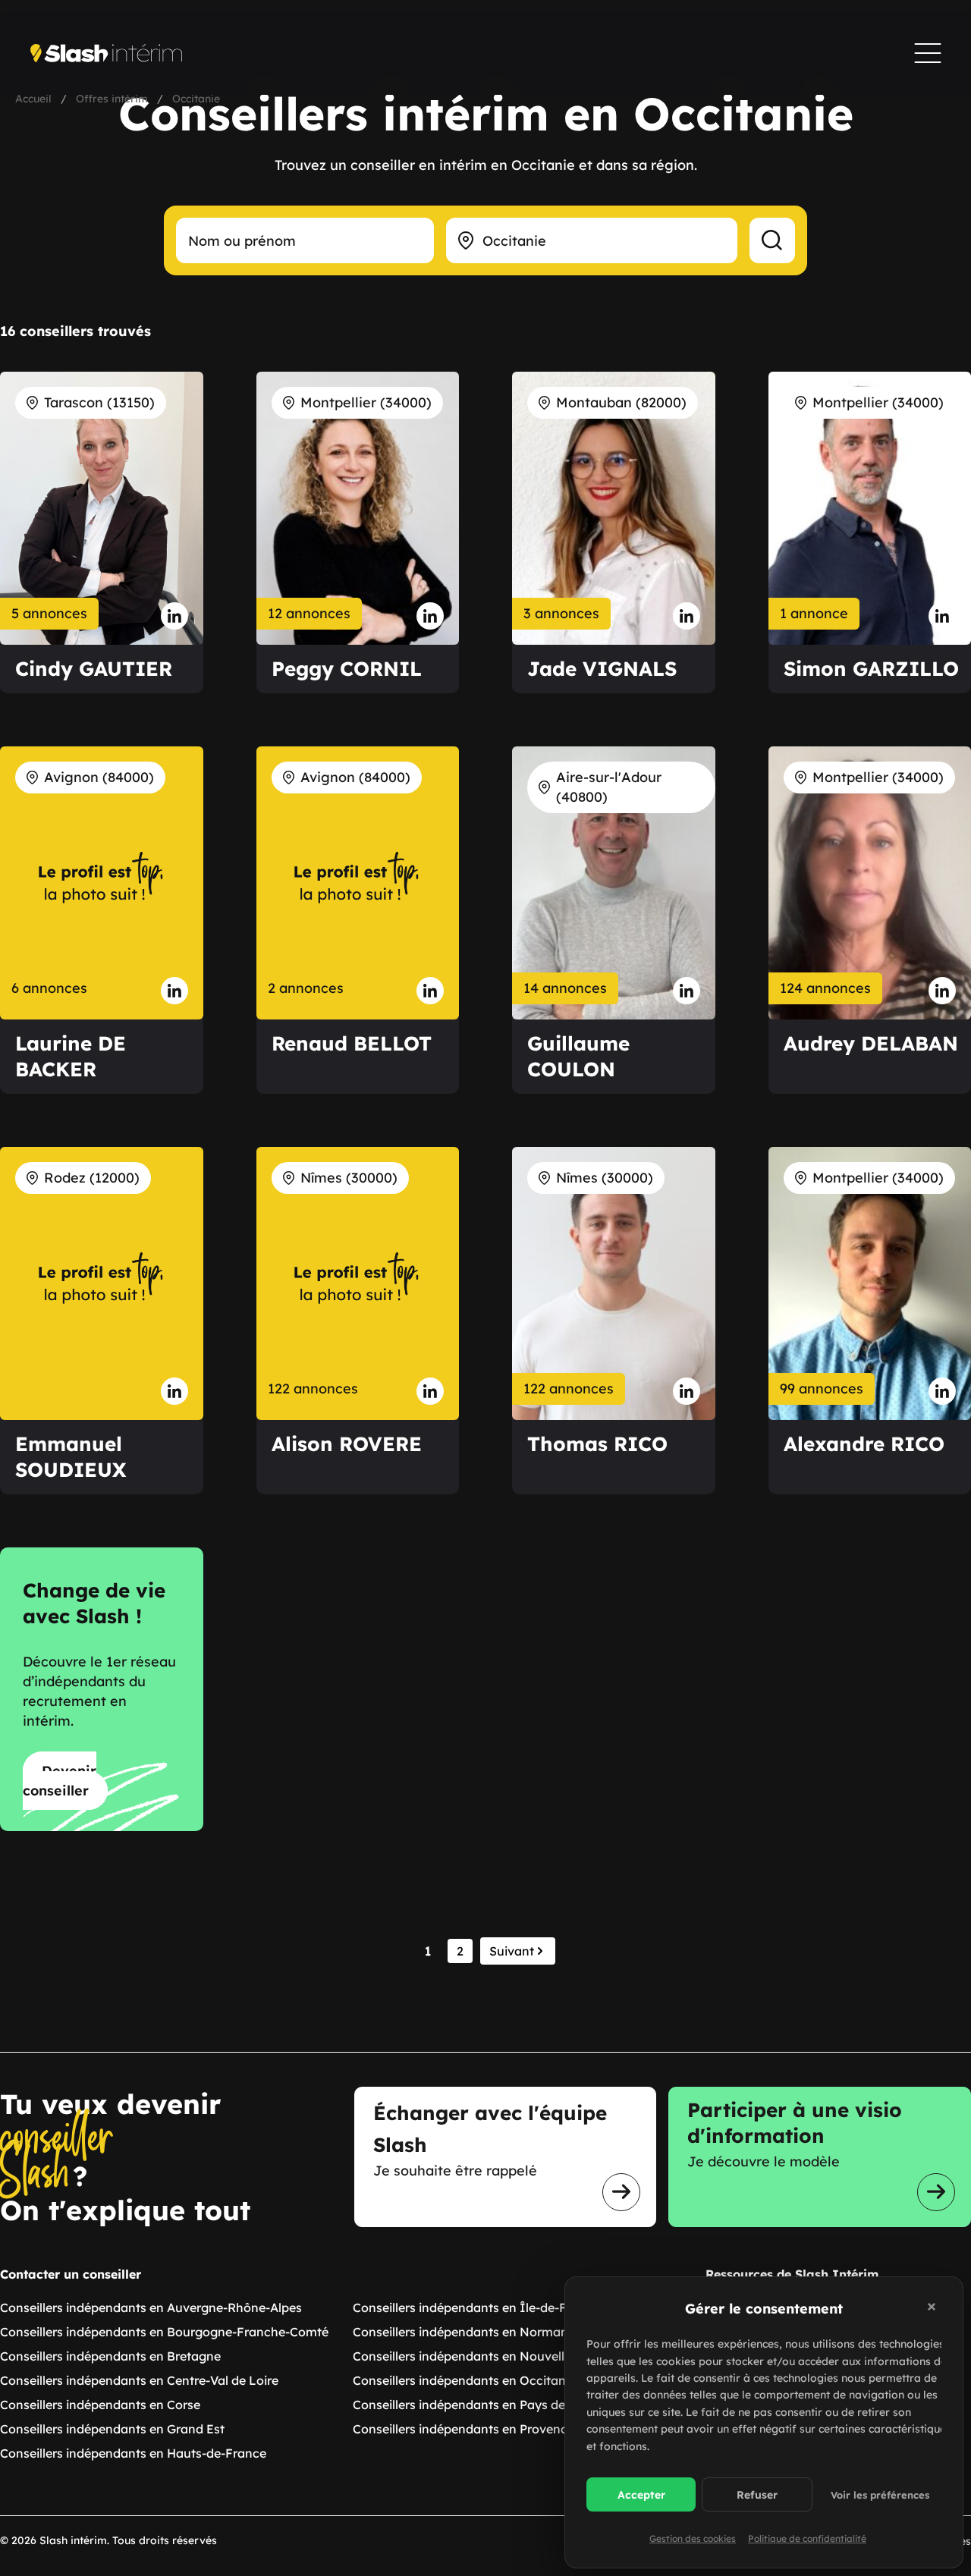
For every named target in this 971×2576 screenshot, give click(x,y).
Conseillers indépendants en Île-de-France (476, 2307)
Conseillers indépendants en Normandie (469, 2332)
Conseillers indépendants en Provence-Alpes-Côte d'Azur (517, 2429)
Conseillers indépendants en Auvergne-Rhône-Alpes (151, 2307)
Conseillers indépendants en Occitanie (464, 2380)
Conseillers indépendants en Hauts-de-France (133, 2453)
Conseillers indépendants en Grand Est (112, 2429)
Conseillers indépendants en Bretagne (110, 2356)
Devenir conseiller (60, 1781)
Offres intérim (112, 99)
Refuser (757, 2495)
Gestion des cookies (693, 2538)
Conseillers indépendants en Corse (100, 2405)
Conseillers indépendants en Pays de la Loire (482, 2405)
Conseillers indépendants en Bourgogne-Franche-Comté (164, 2332)
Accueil (33, 99)
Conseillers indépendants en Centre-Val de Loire (139, 2380)
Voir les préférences (880, 2495)
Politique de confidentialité (807, 2538)
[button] (934, 2309)
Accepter (641, 2495)
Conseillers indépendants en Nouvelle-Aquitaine (492, 2356)
